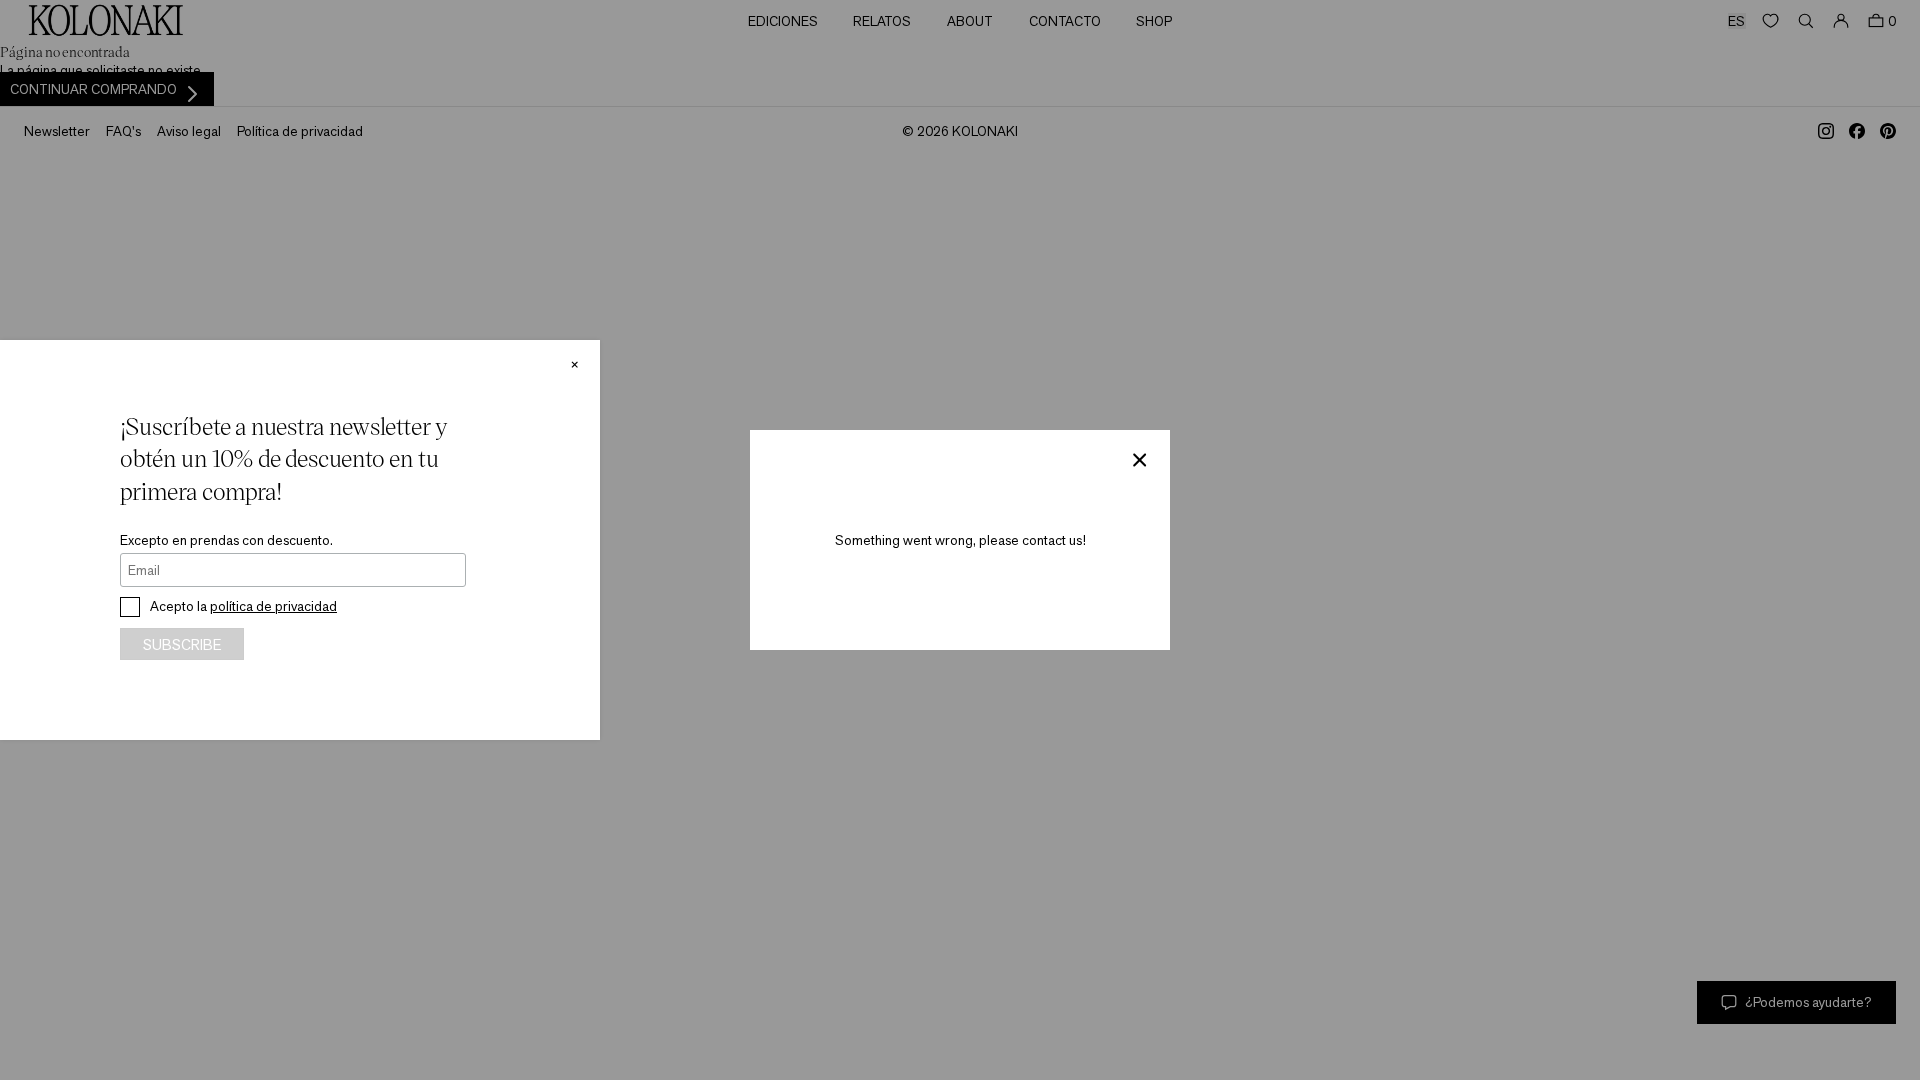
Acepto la (243, 606)
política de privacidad (273, 606)
